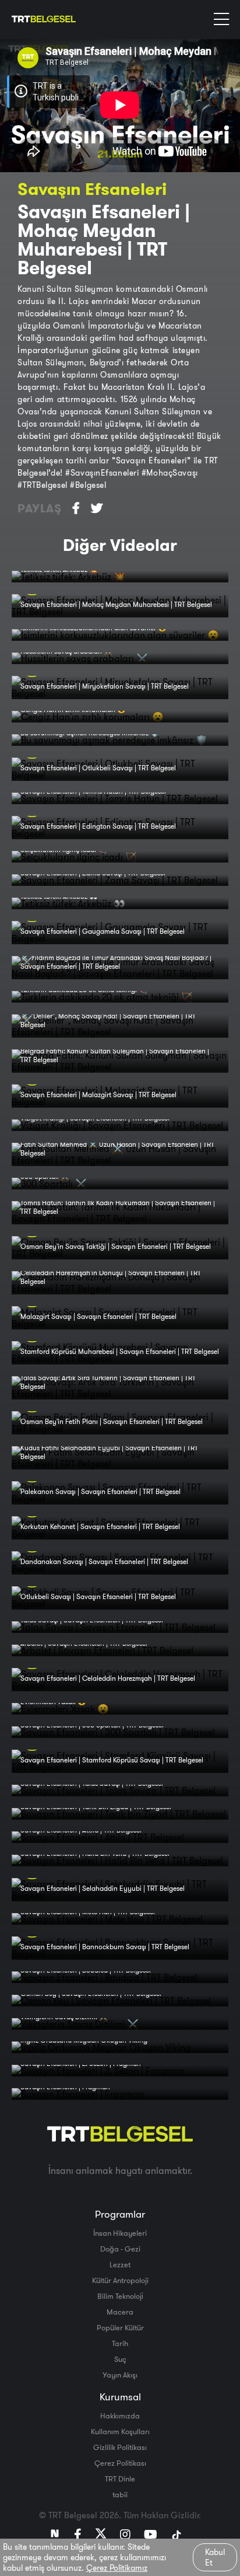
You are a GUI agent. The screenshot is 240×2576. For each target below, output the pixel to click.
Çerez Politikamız (117, 2568)
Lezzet (120, 2264)
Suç (120, 2359)
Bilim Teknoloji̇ (120, 2296)
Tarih (120, 2343)
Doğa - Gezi (120, 2249)
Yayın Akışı (120, 2375)
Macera (120, 2312)
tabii (120, 2494)
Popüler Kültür (120, 2327)
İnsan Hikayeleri (120, 2233)
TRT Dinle (120, 2479)
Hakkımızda (120, 2416)
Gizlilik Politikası (120, 2447)
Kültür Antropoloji (120, 2280)
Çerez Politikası (120, 2463)
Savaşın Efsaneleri (92, 189)
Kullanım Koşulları (120, 2431)
